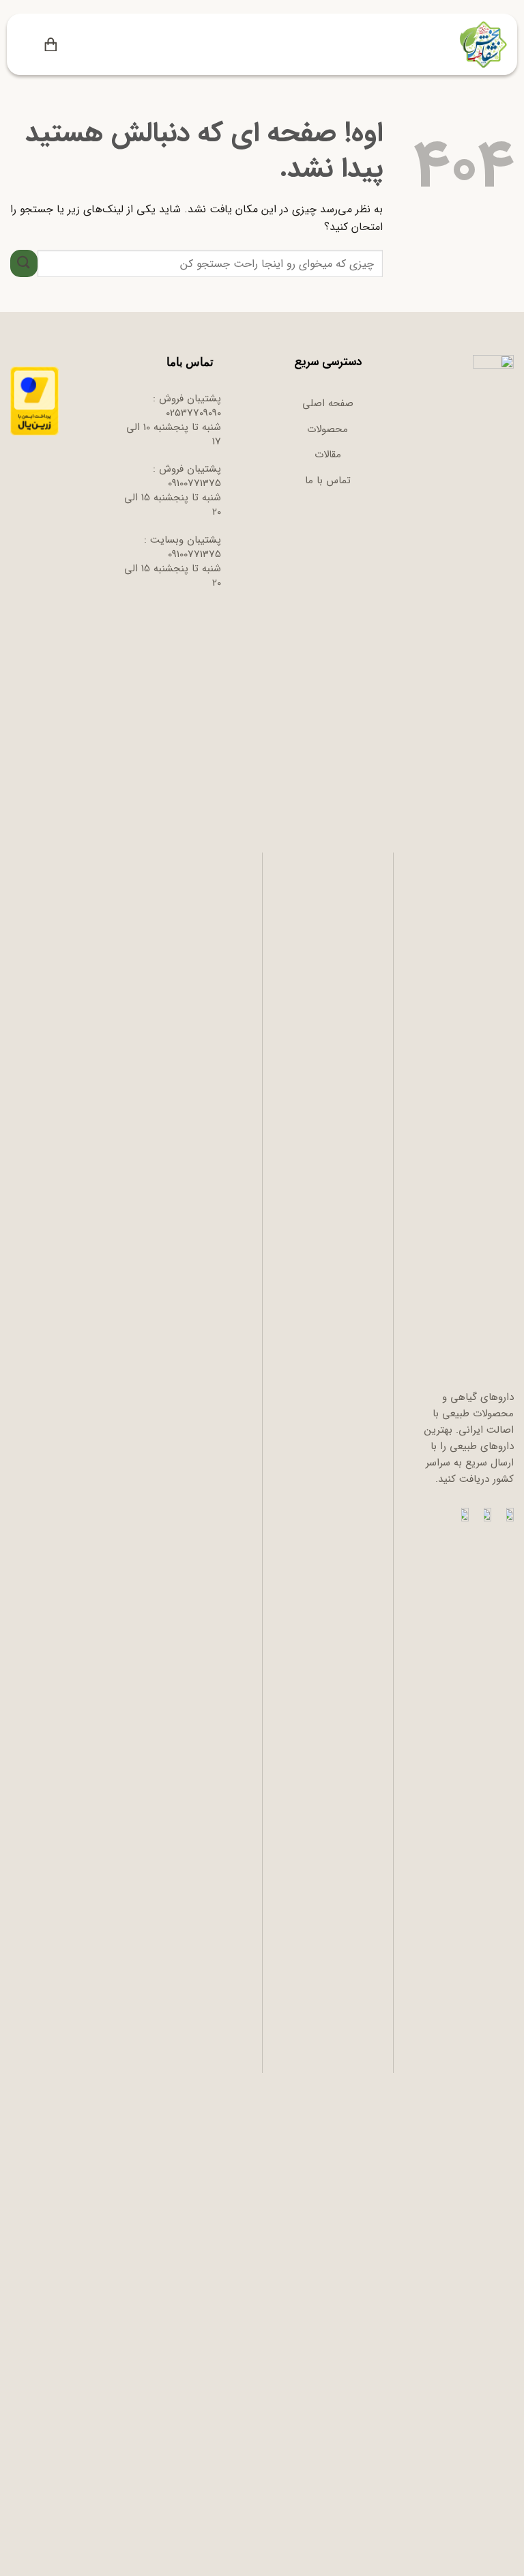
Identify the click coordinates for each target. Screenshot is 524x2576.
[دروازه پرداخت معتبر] (34, 401)
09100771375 (194, 483)
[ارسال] (24, 263)
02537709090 (193, 413)
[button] (74, 45)
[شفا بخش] (481, 44)
